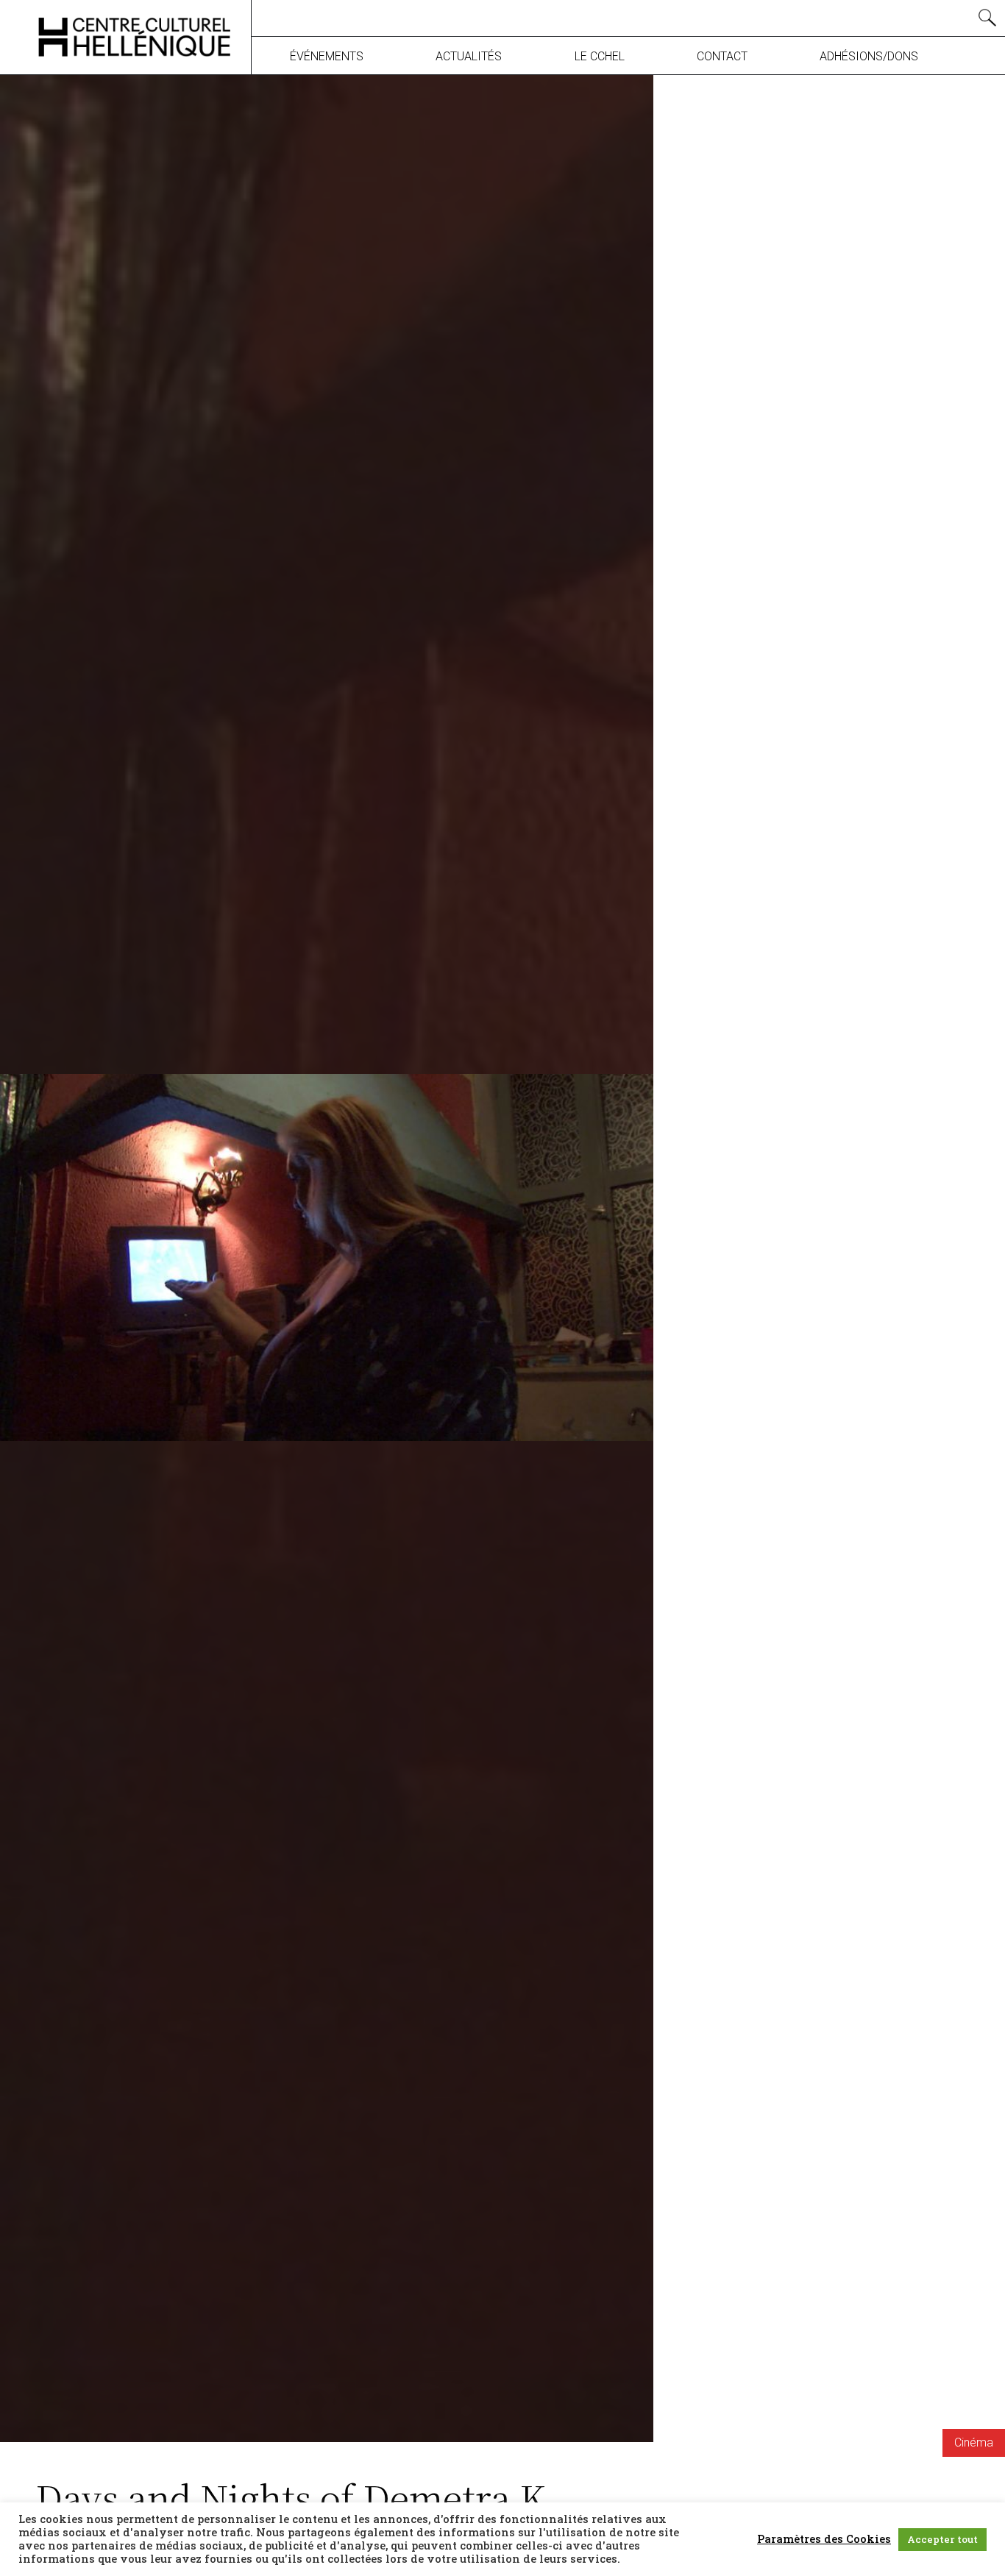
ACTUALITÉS (469, 56)
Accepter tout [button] (942, 2539)
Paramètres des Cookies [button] (824, 2539)
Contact (722, 56)
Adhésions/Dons (869, 56)
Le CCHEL (600, 56)
